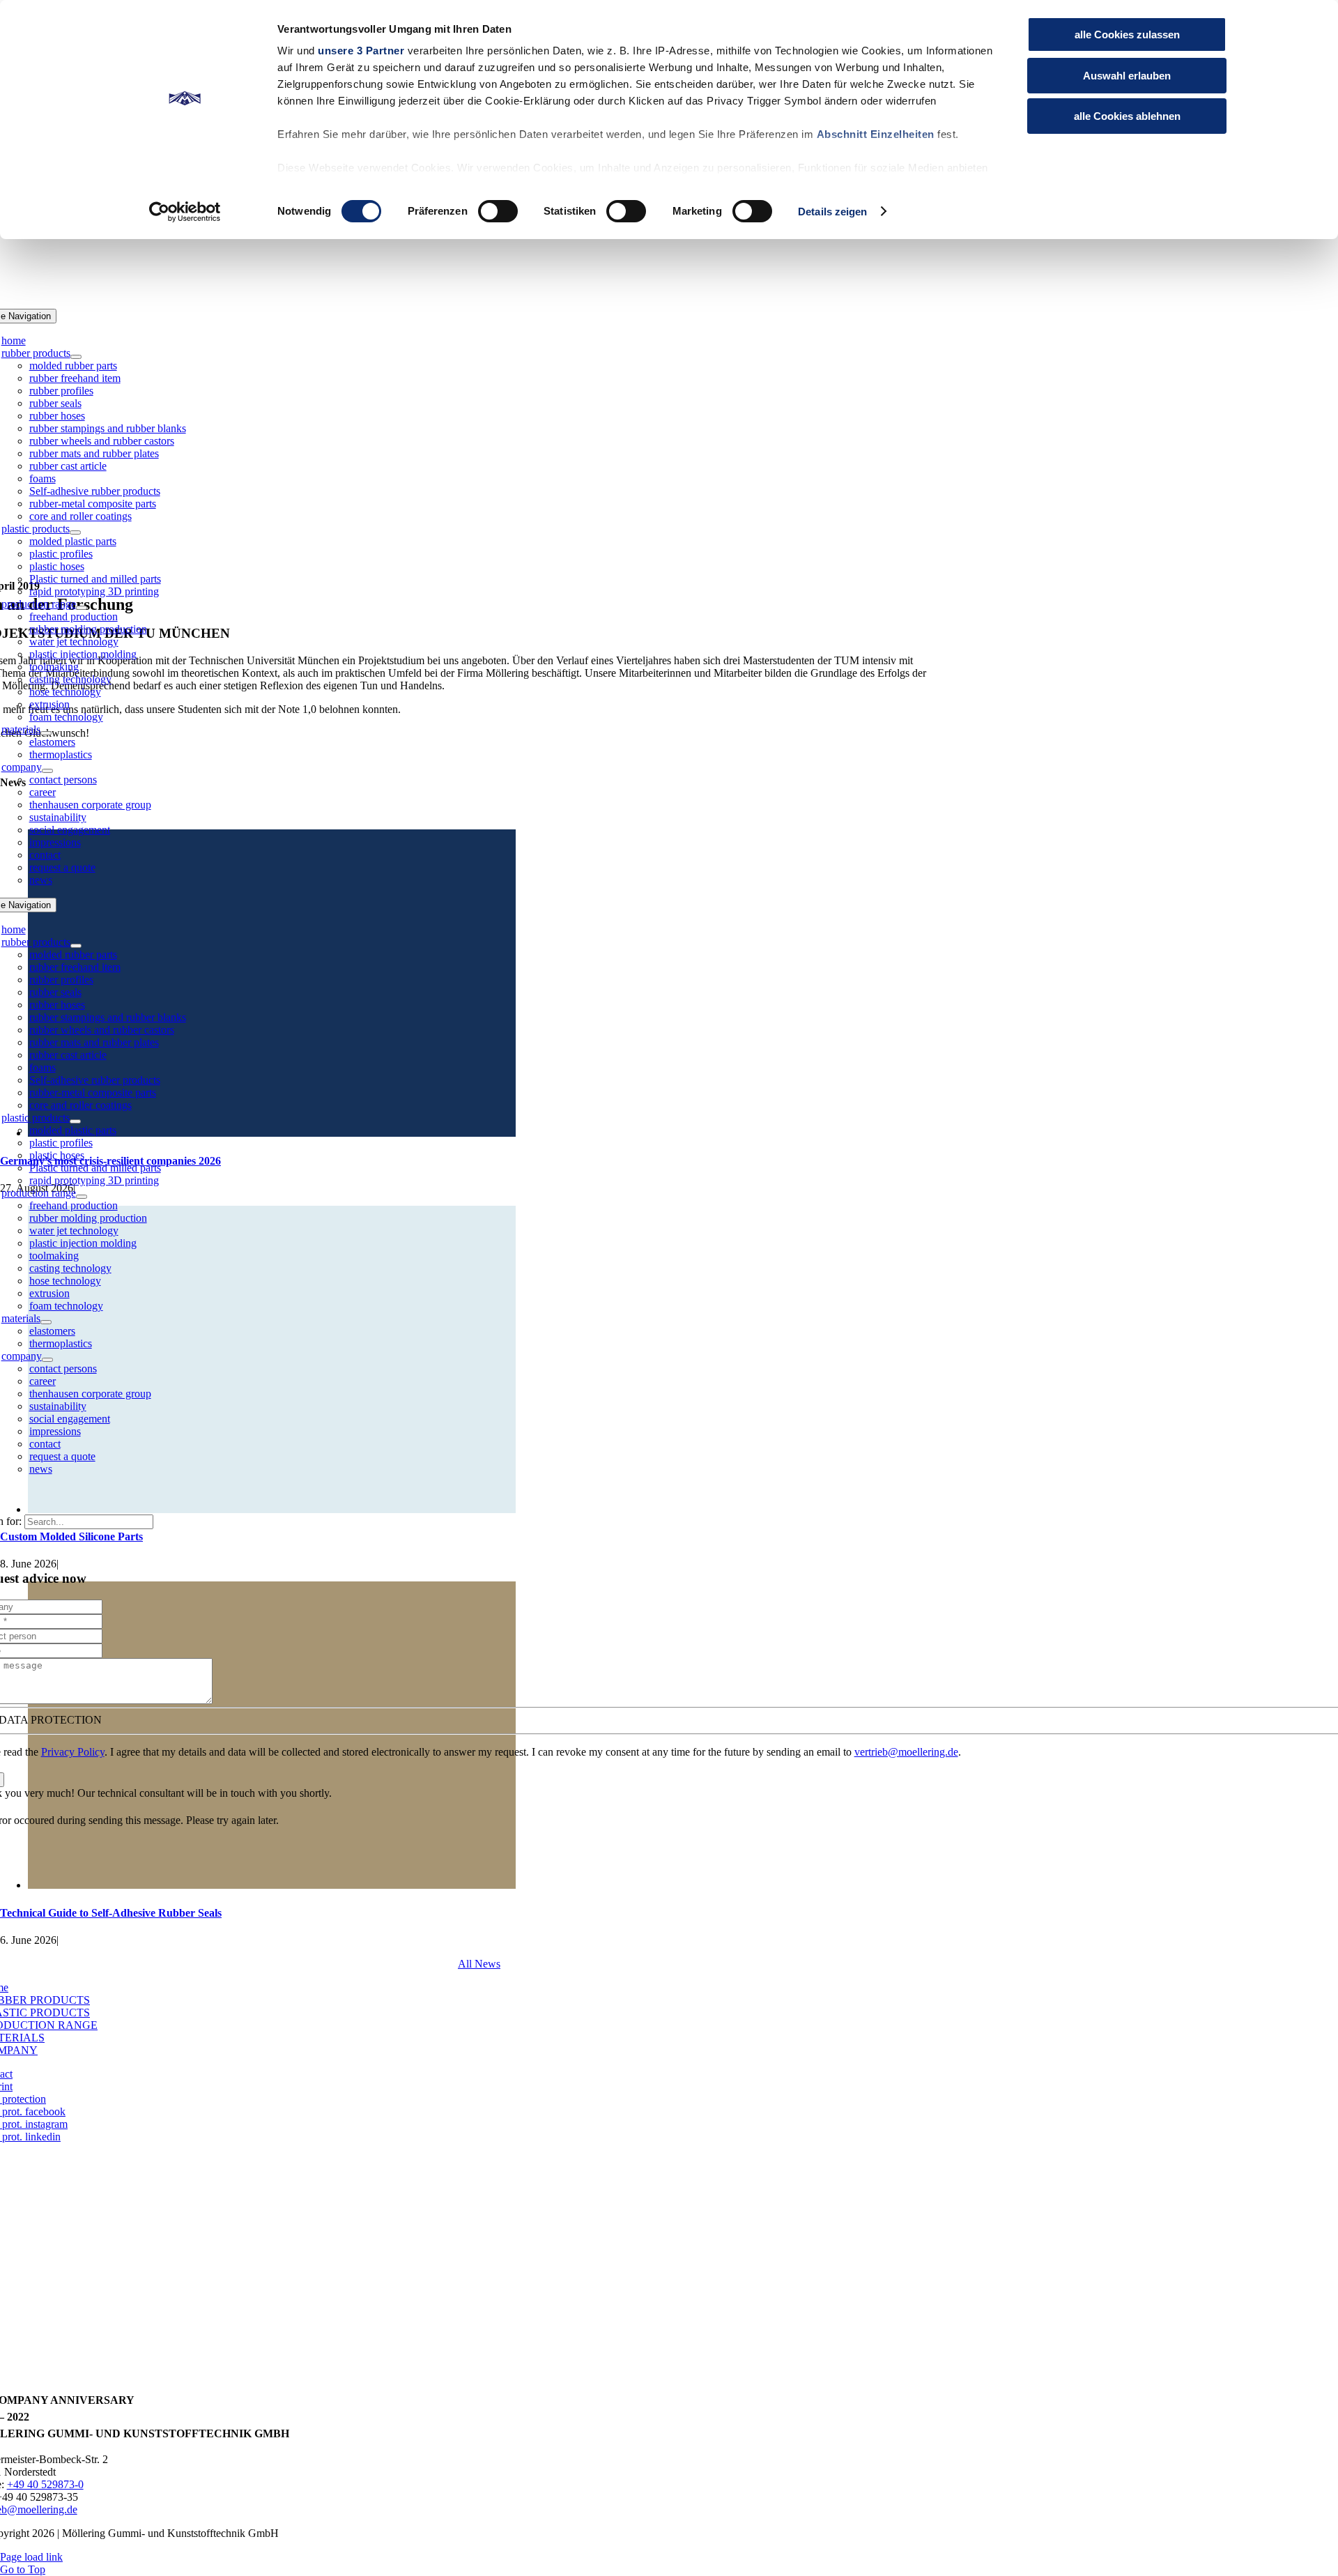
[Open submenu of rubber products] (76, 357)
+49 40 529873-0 (45, 2484)
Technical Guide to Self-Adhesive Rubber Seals (111, 1913)
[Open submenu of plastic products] (75, 532)
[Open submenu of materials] (46, 733)
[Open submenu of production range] (82, 608)
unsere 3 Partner (361, 51)
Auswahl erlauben (1127, 76)
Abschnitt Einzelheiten (876, 134)
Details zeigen (832, 212)
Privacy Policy (73, 1752)
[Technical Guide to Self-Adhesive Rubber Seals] (272, 1885)
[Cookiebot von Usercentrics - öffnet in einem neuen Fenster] (185, 212)
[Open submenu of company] (47, 771)
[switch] (498, 211)
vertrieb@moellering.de (906, 1752)
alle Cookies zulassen (1127, 34)
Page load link (31, 2557)
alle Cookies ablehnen (1127, 116)
